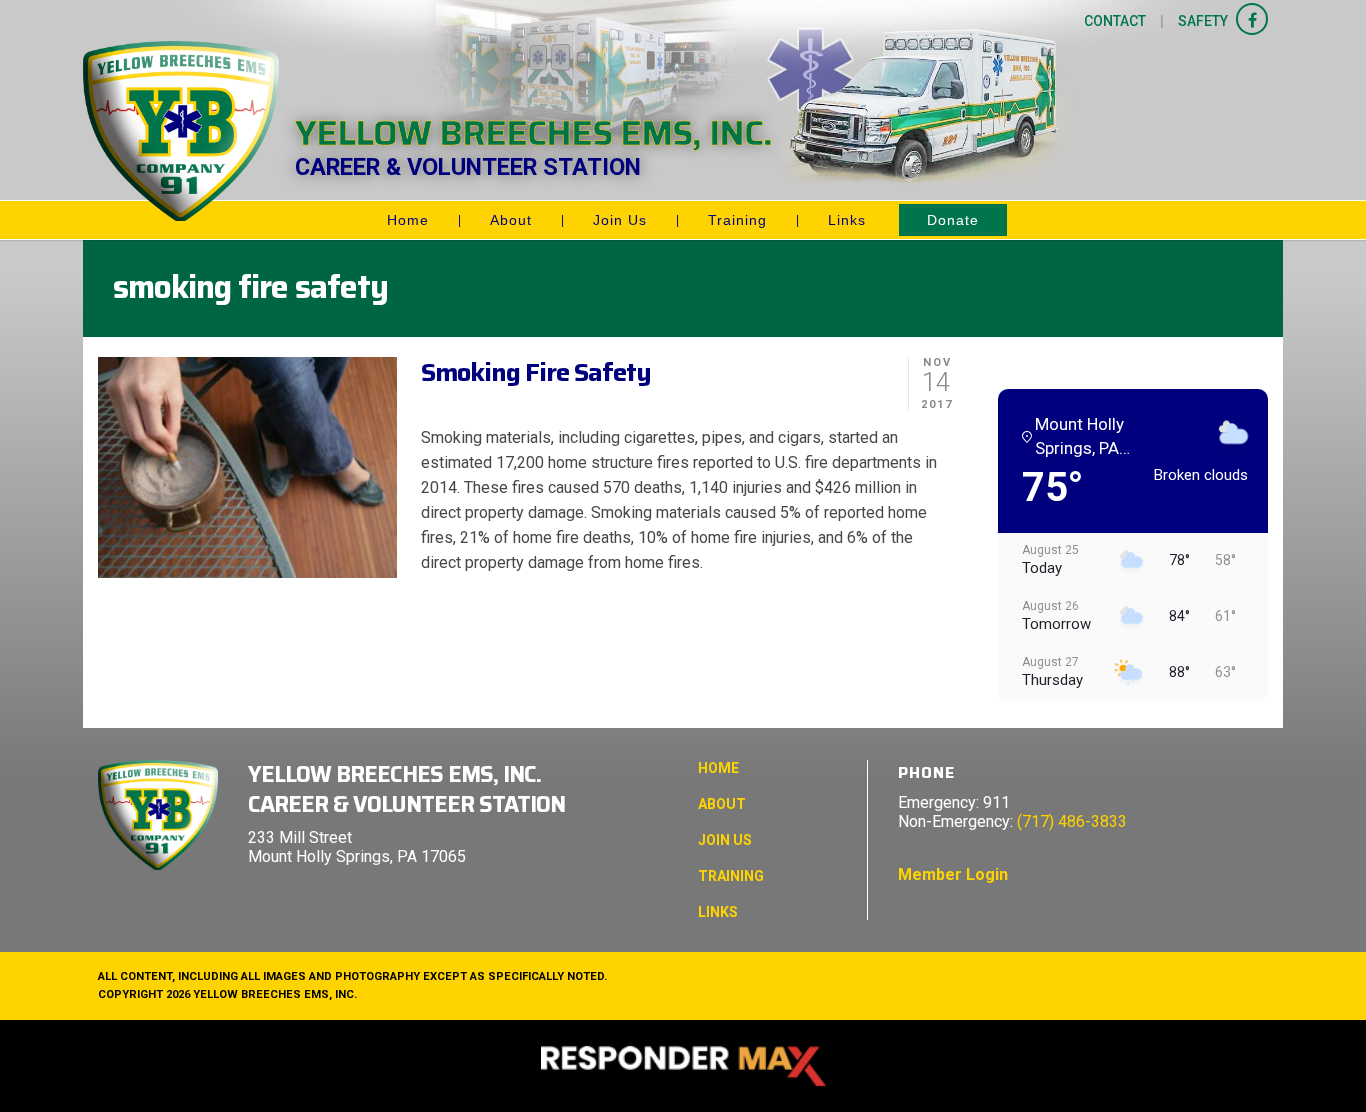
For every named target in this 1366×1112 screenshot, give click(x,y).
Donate (953, 220)
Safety (1203, 21)
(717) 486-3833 (1072, 821)
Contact (1115, 21)
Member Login (953, 874)
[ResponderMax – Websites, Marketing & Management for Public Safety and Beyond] (683, 1066)
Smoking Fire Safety (536, 372)
